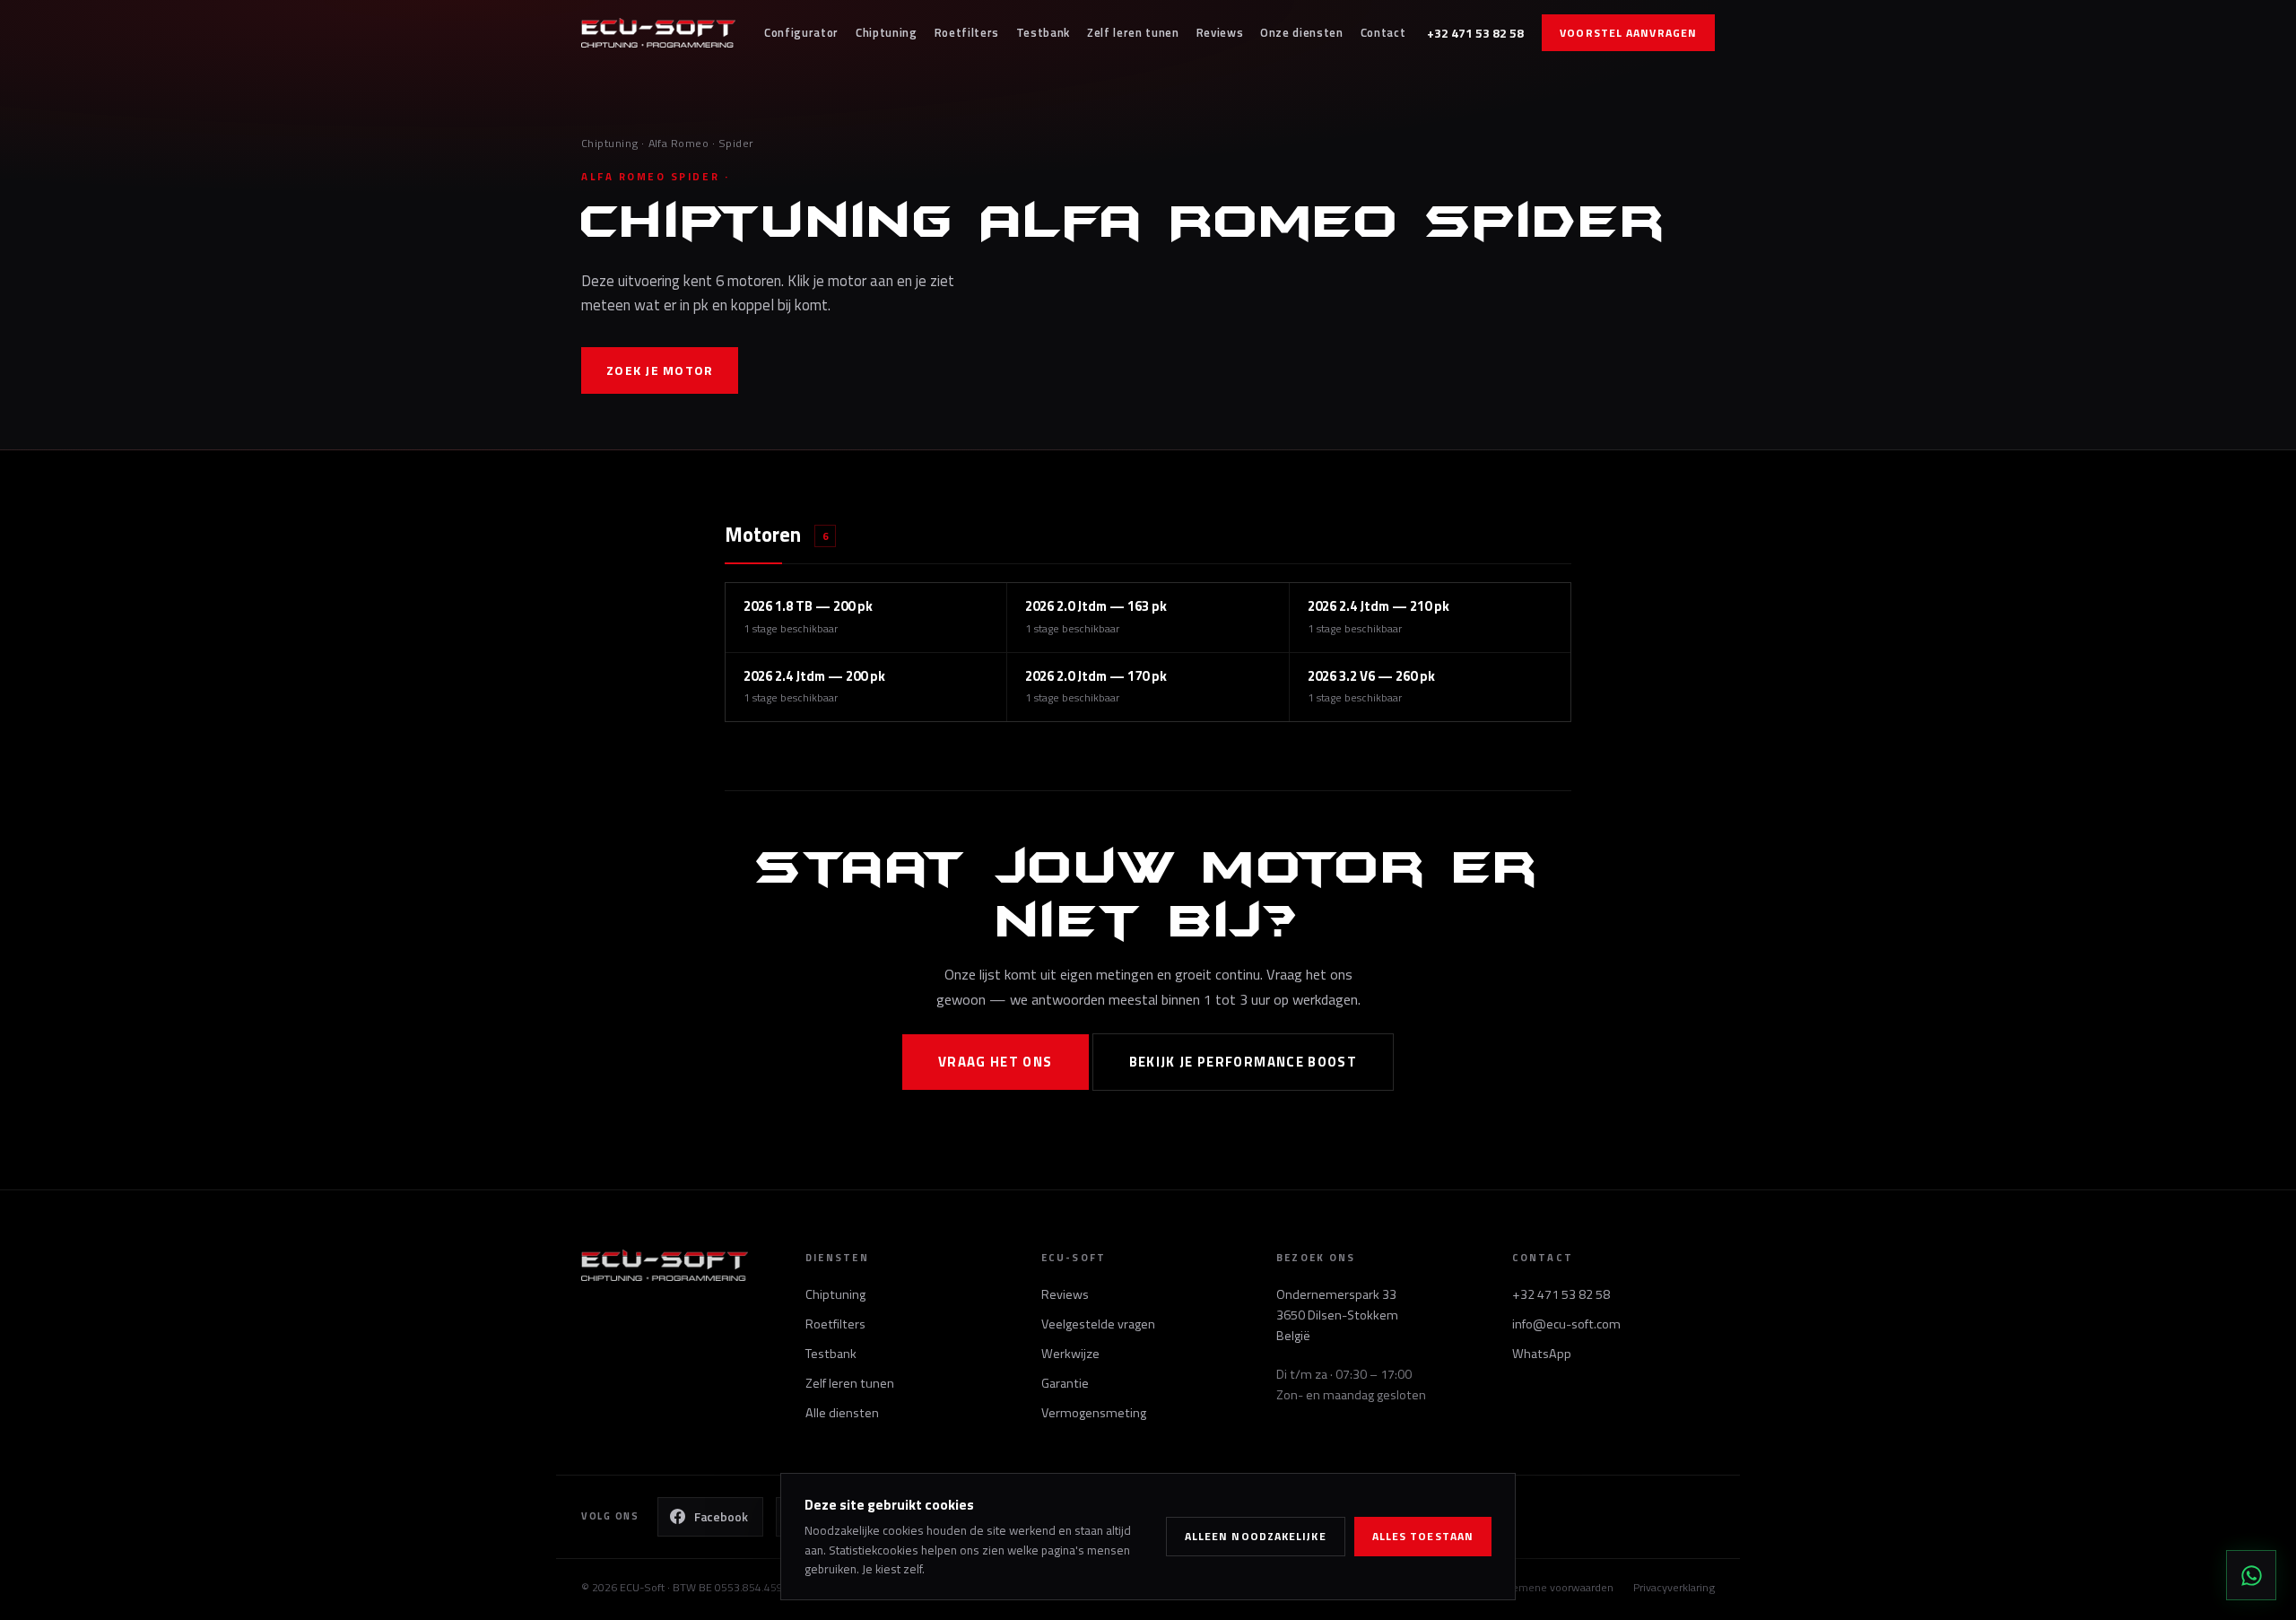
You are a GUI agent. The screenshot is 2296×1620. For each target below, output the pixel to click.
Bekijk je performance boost (1244, 1062)
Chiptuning (887, 32)
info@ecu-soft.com (1566, 1324)
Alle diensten (842, 1413)
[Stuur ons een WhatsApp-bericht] (2251, 1575)
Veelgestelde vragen (1098, 1324)
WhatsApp (1542, 1354)
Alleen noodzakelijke (1256, 1536)
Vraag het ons (996, 1062)
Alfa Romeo (679, 143)
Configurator (801, 32)
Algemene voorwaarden (1555, 1587)
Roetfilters (967, 32)
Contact (1383, 32)
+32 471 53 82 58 (1475, 33)
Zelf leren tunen (1133, 32)
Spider (736, 143)
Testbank (1043, 32)
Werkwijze (1070, 1354)
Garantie (1065, 1383)
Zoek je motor (660, 370)
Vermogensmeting (1094, 1413)
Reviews (1220, 32)
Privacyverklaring (1674, 1587)
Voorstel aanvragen (1628, 33)
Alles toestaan (1423, 1536)
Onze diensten (1302, 32)
